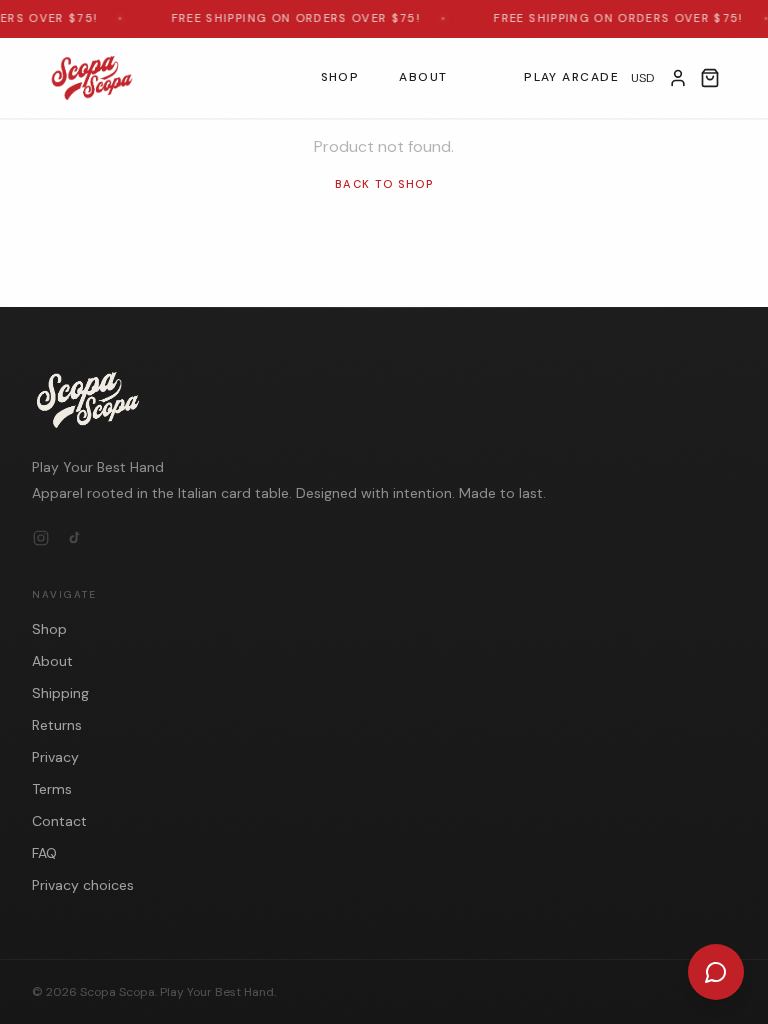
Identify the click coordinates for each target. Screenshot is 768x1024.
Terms (52, 789)
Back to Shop (384, 184)
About (423, 77)
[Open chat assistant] (716, 972)
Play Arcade (571, 77)
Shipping (60, 693)
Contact (59, 821)
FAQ (44, 853)
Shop (340, 77)
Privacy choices (83, 885)
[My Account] (678, 78)
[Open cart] (710, 78)
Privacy (55, 757)
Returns (57, 725)
